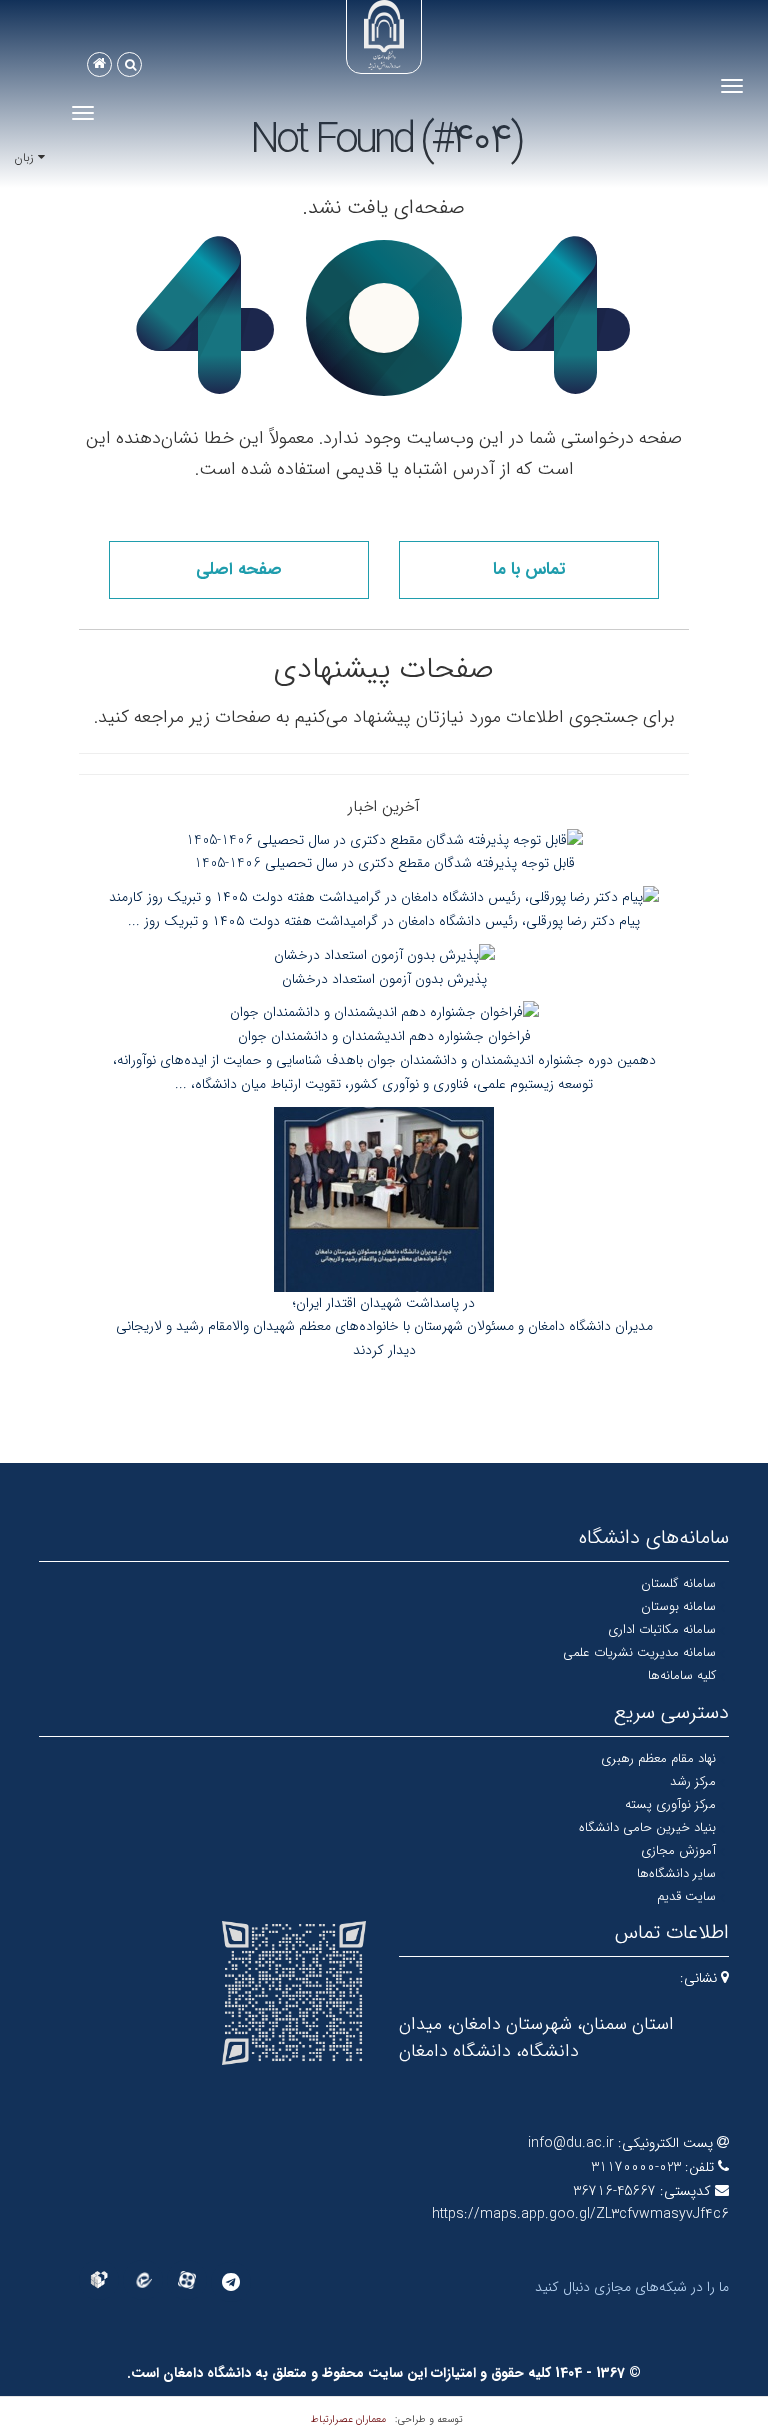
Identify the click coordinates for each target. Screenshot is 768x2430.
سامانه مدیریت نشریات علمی (639, 1652)
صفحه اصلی (239, 569)
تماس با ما (529, 569)
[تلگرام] (231, 2282)
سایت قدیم (686, 1896)
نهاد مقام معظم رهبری (658, 1758)
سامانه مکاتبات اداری (662, 1629)
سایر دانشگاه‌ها (676, 1873)
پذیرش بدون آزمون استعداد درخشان (384, 979)
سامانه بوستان (678, 1606)
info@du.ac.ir (571, 2143)
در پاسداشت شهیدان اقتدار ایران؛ (384, 1303)
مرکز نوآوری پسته (670, 1804)
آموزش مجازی (678, 1850)
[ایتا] (143, 2280)
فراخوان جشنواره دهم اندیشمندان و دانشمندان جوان (384, 1036)
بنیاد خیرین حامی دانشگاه (647, 1827)
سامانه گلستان (678, 1583)
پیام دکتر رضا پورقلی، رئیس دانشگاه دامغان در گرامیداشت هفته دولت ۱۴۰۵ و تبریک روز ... (384, 921)
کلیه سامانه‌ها (682, 1675)
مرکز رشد (693, 1781)
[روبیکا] (99, 2280)
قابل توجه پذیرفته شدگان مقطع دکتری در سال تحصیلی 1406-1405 (384, 863)
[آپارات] (187, 2280)
